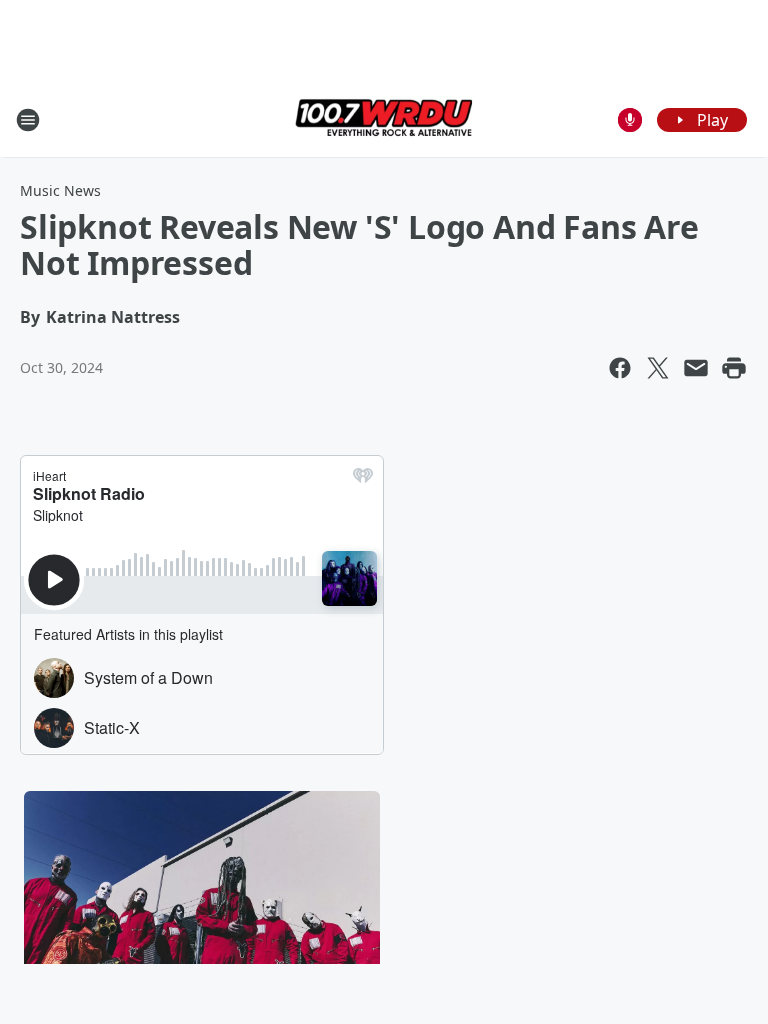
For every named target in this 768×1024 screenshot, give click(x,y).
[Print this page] (734, 368)
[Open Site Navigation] (28, 120)
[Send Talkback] (630, 120)
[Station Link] (384, 119)
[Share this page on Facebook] (620, 368)
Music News (60, 190)
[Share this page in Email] (696, 368)
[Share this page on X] (658, 368)
